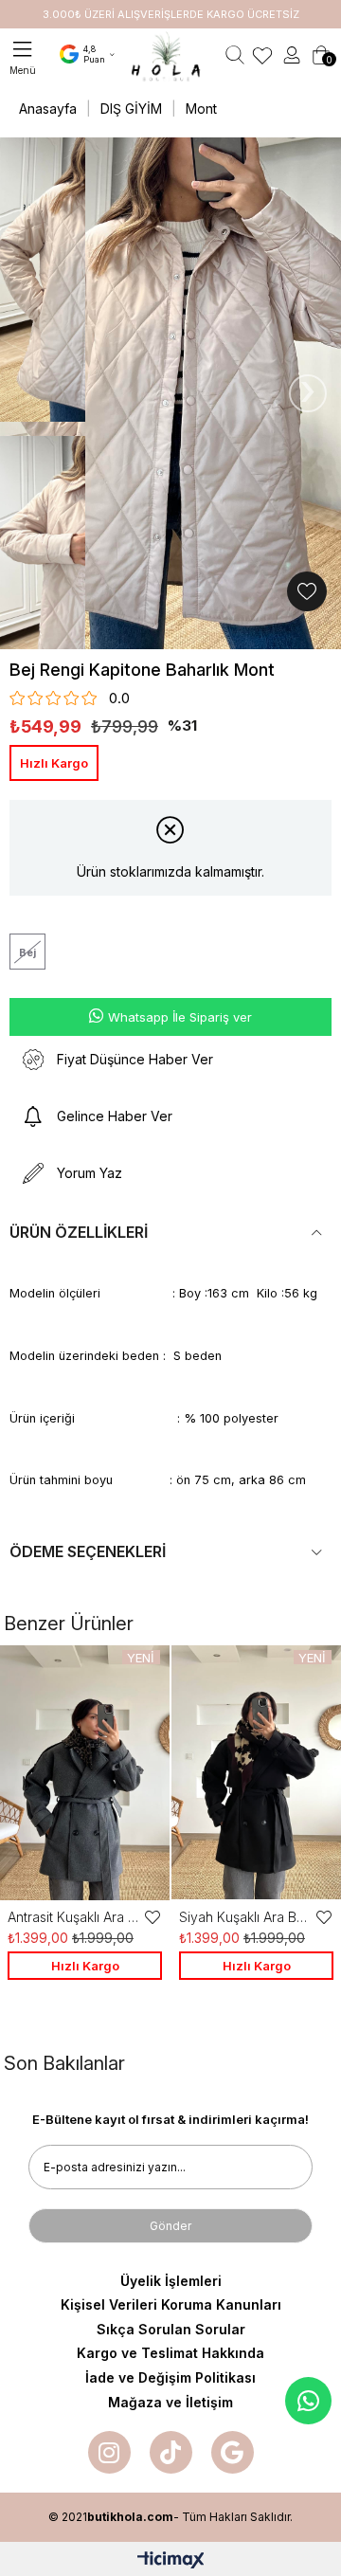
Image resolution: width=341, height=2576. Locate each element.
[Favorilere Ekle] (307, 591)
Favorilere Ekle (153, 1917)
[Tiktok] (171, 2452)
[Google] (233, 2452)
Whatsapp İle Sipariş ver (180, 1017)
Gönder (170, 2226)
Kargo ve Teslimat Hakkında (170, 2353)
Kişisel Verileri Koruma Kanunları (171, 2304)
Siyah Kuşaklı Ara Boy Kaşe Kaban (247, 1917)
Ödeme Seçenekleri (88, 1551)
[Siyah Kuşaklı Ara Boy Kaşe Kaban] (256, 1773)
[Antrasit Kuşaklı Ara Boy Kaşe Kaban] (85, 1773)
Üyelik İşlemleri (171, 2281)
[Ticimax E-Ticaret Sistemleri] (171, 2561)
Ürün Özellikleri (79, 1232)
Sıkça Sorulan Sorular (171, 2329)
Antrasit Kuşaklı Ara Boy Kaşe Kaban (75, 1917)
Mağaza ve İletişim (170, 2402)
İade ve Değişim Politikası (170, 2377)
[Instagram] (109, 2452)
